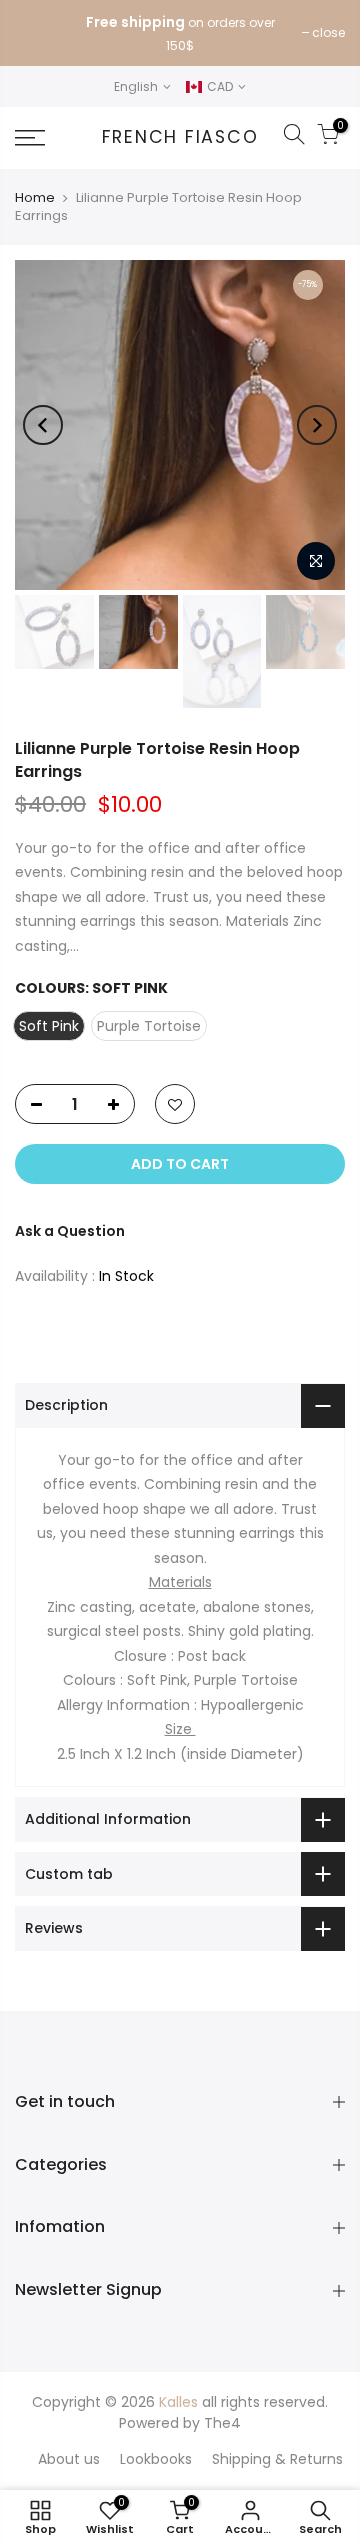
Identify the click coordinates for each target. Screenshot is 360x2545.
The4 (222, 2423)
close (328, 32)
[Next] (317, 425)
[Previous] (43, 425)
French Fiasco (180, 138)
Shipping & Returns (277, 2459)
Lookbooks (156, 2459)
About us (69, 2459)
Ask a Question (70, 1231)
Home (35, 197)
